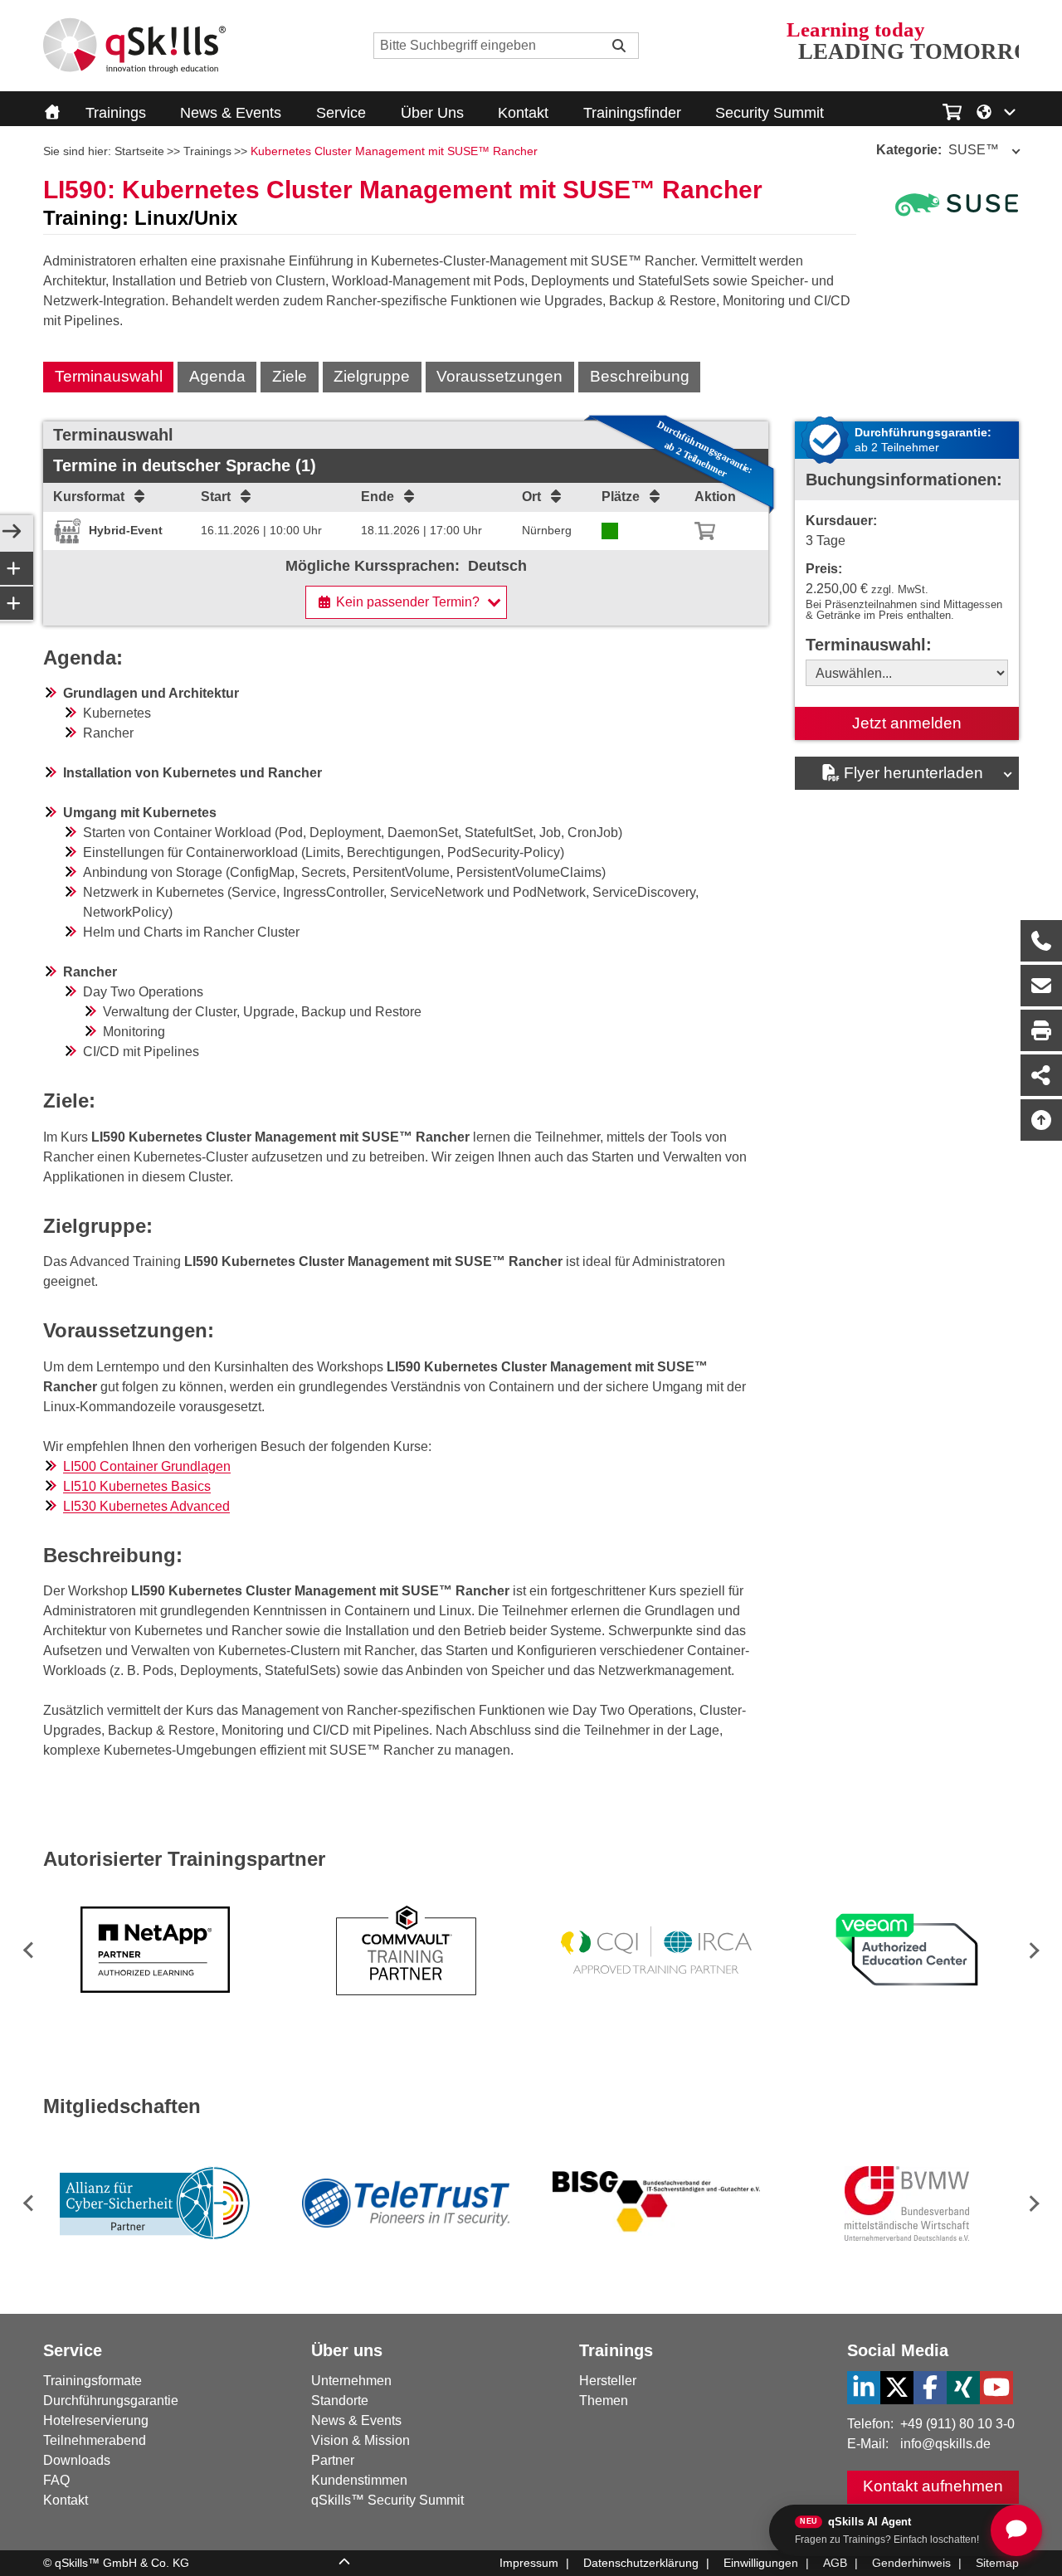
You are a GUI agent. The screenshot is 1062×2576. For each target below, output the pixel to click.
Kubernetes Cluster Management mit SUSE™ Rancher (394, 151)
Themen (604, 2401)
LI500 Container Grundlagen (147, 1466)
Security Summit (770, 113)
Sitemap (997, 2563)
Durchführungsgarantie (111, 2401)
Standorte (340, 2401)
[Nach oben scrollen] (1041, 1120)
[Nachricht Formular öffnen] (1041, 986)
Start (216, 497)
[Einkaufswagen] (952, 110)
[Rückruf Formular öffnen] (1041, 941)
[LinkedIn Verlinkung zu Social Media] (864, 2388)
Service (341, 113)
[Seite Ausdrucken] (1041, 1030)
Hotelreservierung (96, 2420)
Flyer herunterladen (913, 773)
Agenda (217, 376)
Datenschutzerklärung (641, 2563)
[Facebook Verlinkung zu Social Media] (930, 2388)
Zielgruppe (372, 376)
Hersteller (608, 2381)
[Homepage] (134, 46)
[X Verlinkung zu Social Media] (897, 2388)
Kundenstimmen (359, 2480)
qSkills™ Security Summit (387, 2500)
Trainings (116, 113)
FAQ (56, 2480)
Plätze (621, 497)
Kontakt (523, 113)
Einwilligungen (761, 2563)
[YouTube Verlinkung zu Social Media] (996, 2388)
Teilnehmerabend (95, 2440)
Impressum (529, 2563)
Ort (531, 497)
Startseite (139, 151)
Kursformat (89, 497)
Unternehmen (351, 2381)
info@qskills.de (945, 2444)
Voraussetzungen (499, 376)
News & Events (231, 113)
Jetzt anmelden (907, 723)
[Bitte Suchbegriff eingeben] (619, 46)
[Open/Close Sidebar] (12, 533)
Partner (333, 2460)
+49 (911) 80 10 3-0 (957, 2424)
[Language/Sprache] (997, 110)
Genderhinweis (911, 2563)
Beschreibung (640, 376)
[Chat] (1016, 2530)
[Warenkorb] (705, 531)
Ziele (290, 376)
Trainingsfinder (632, 113)
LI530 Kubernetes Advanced (146, 1506)
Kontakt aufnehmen (933, 2486)
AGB (835, 2563)
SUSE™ (938, 150)
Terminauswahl (109, 376)
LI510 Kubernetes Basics (137, 1486)
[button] (1031, 1950)
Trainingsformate (93, 2381)
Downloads (77, 2460)
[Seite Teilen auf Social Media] (1041, 1075)
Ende (378, 497)
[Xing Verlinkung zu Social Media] (963, 2388)
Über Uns (432, 113)
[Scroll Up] (344, 2564)
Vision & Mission (360, 2440)
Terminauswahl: (869, 645)
